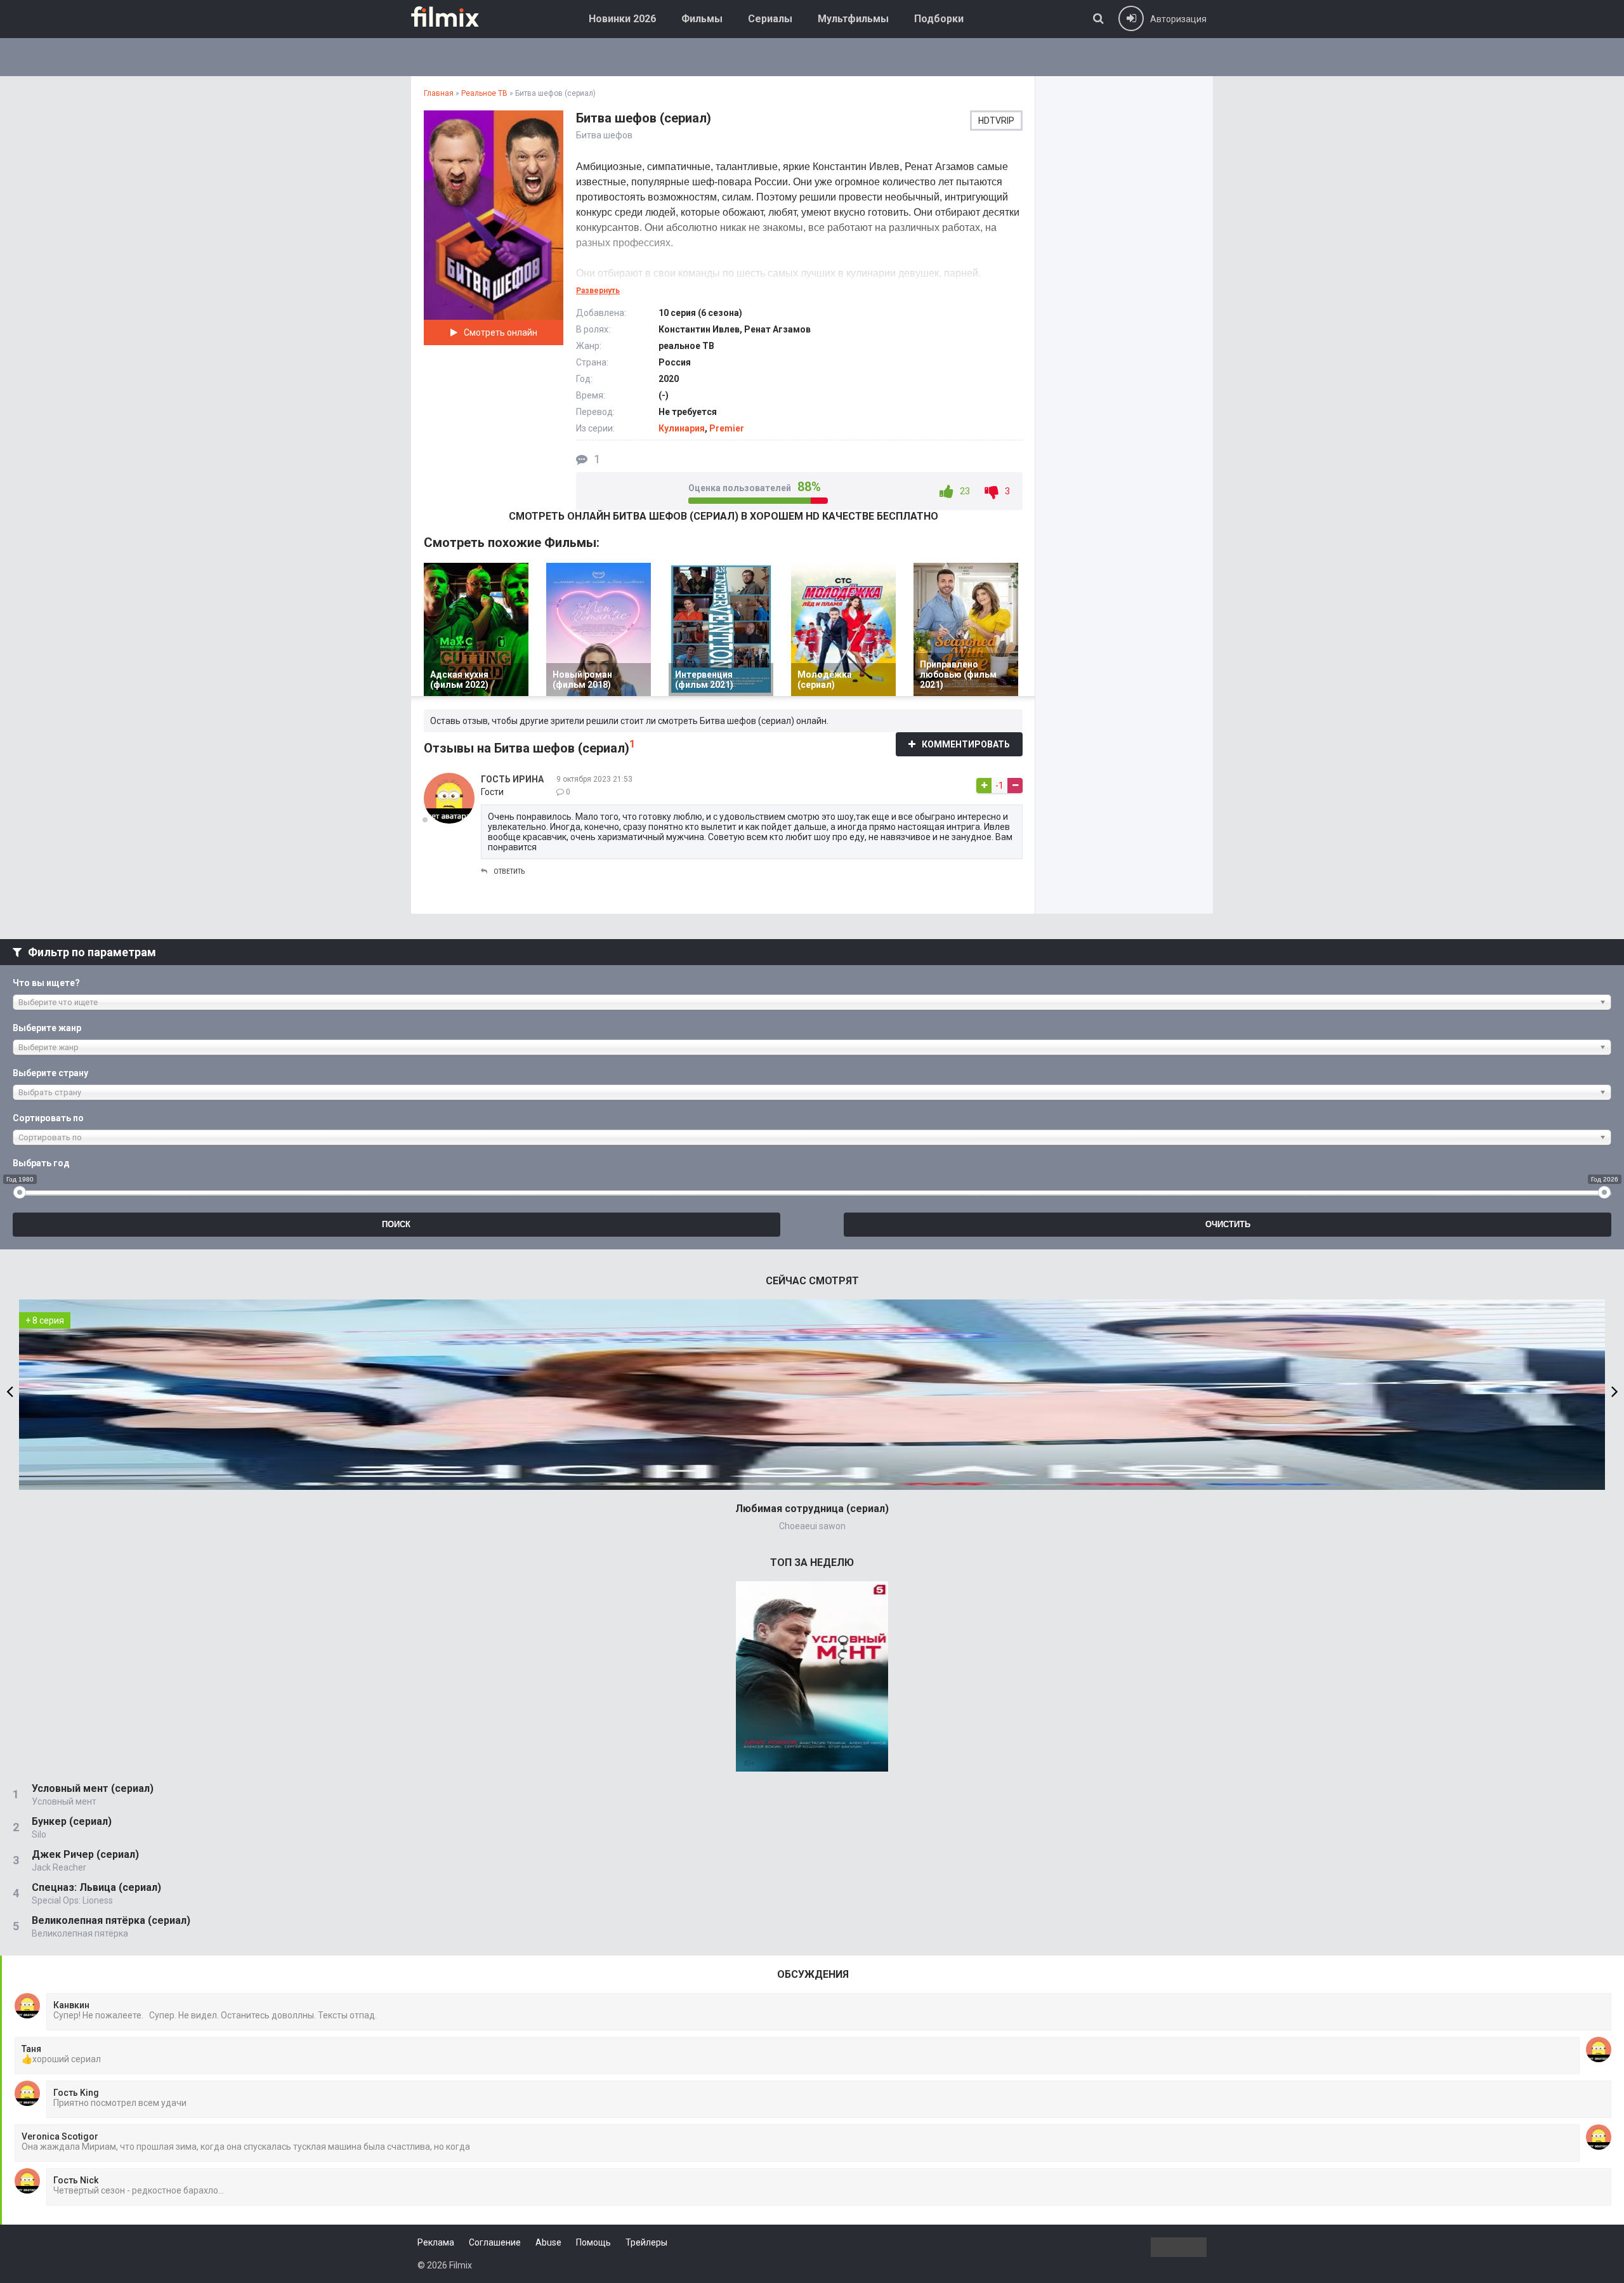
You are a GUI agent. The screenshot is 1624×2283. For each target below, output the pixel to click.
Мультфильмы (853, 19)
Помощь (593, 2242)
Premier (727, 428)
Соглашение (495, 2242)
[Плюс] (984, 786)
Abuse (548, 2242)
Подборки (939, 19)
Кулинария (682, 428)
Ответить (509, 872)
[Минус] (1015, 786)
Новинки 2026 (622, 19)
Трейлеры (646, 2242)
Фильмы (702, 19)
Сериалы (770, 19)
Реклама (436, 2242)
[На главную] (454, 16)
